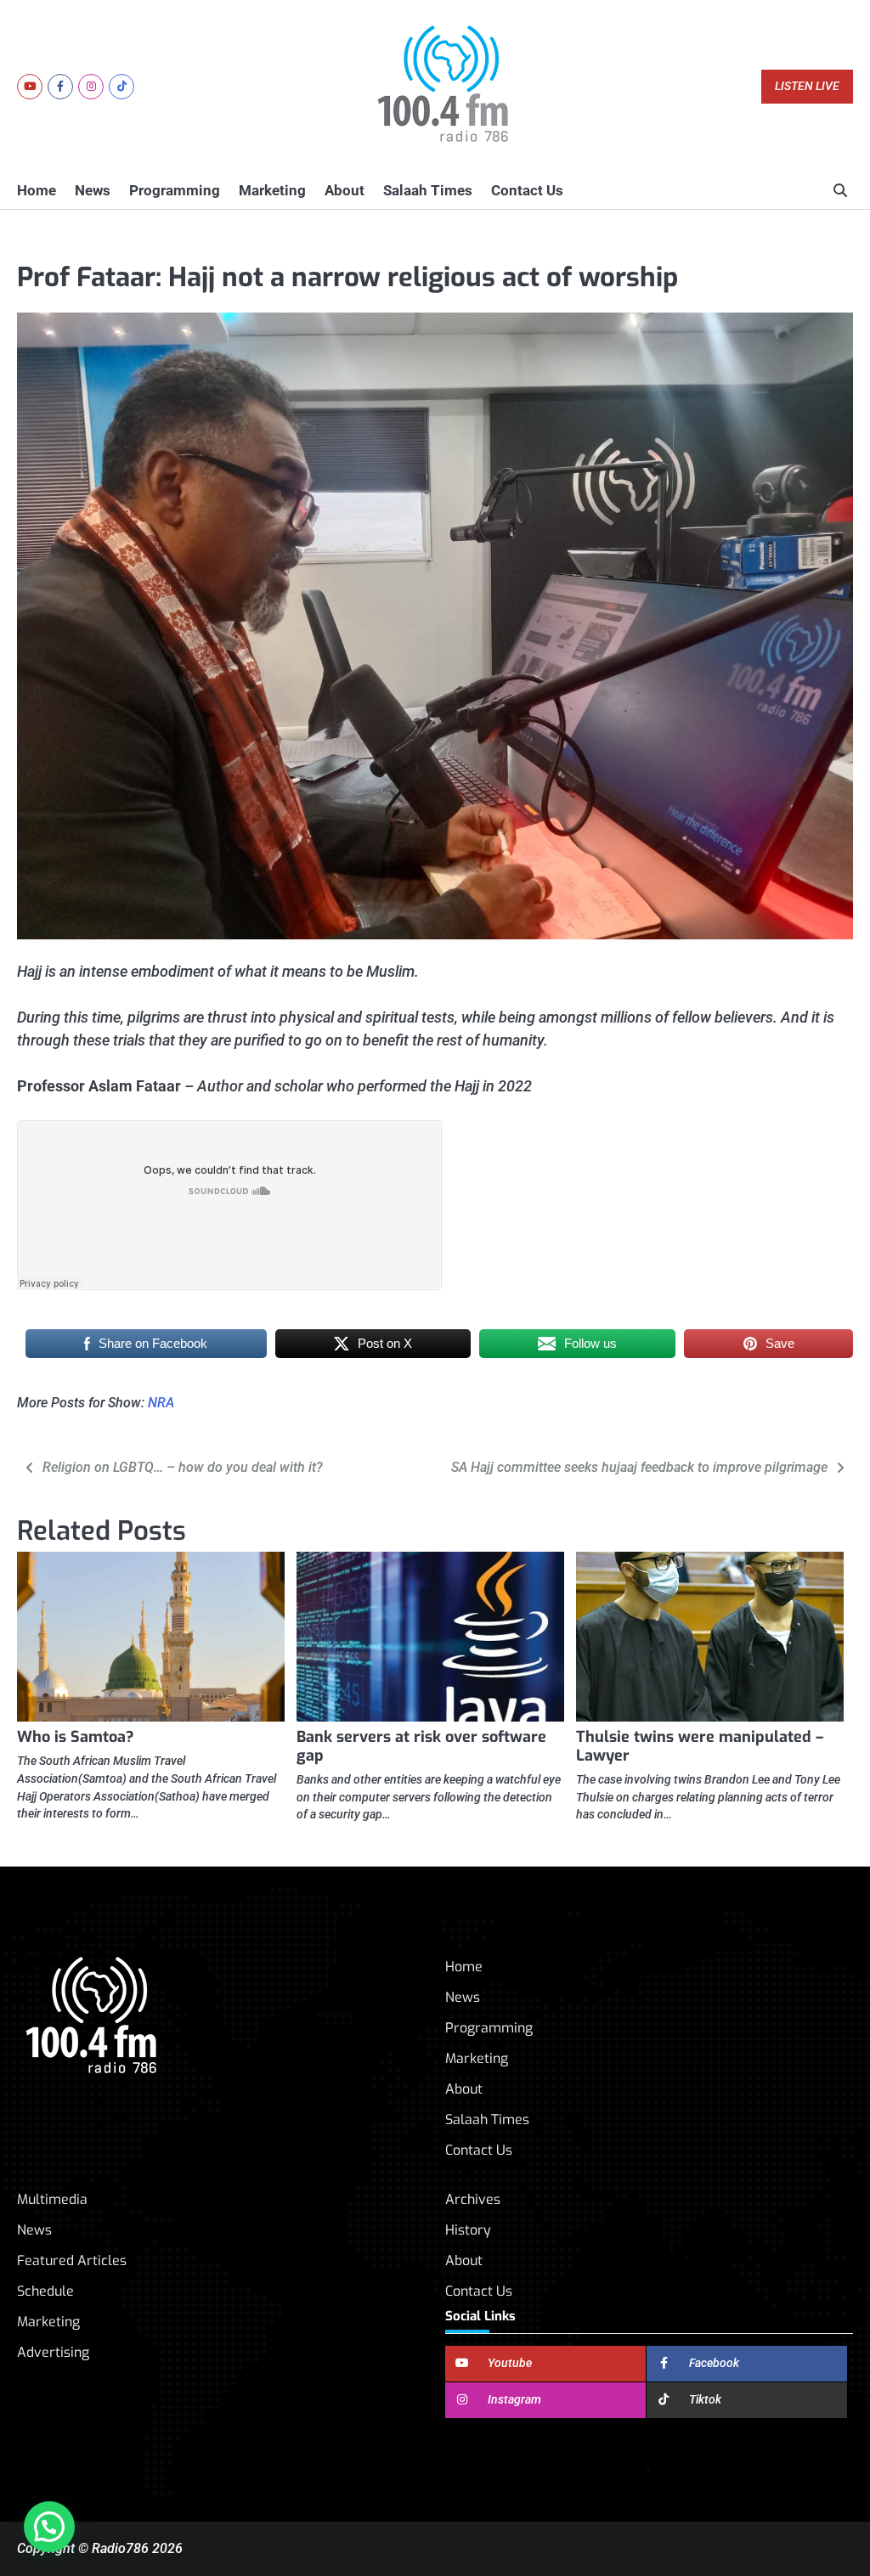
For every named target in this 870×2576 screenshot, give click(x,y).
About (345, 190)
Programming (175, 190)
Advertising (53, 2352)
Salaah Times (428, 190)
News (93, 190)
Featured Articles (72, 2260)
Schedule (45, 2291)
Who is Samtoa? (76, 1737)
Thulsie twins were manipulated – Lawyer (700, 1746)
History (468, 2230)
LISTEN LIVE (807, 86)
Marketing (272, 190)
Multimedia (52, 2199)
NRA (161, 1403)
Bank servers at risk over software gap (421, 1746)
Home (37, 190)
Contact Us (527, 190)
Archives (473, 2199)
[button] (49, 2527)
